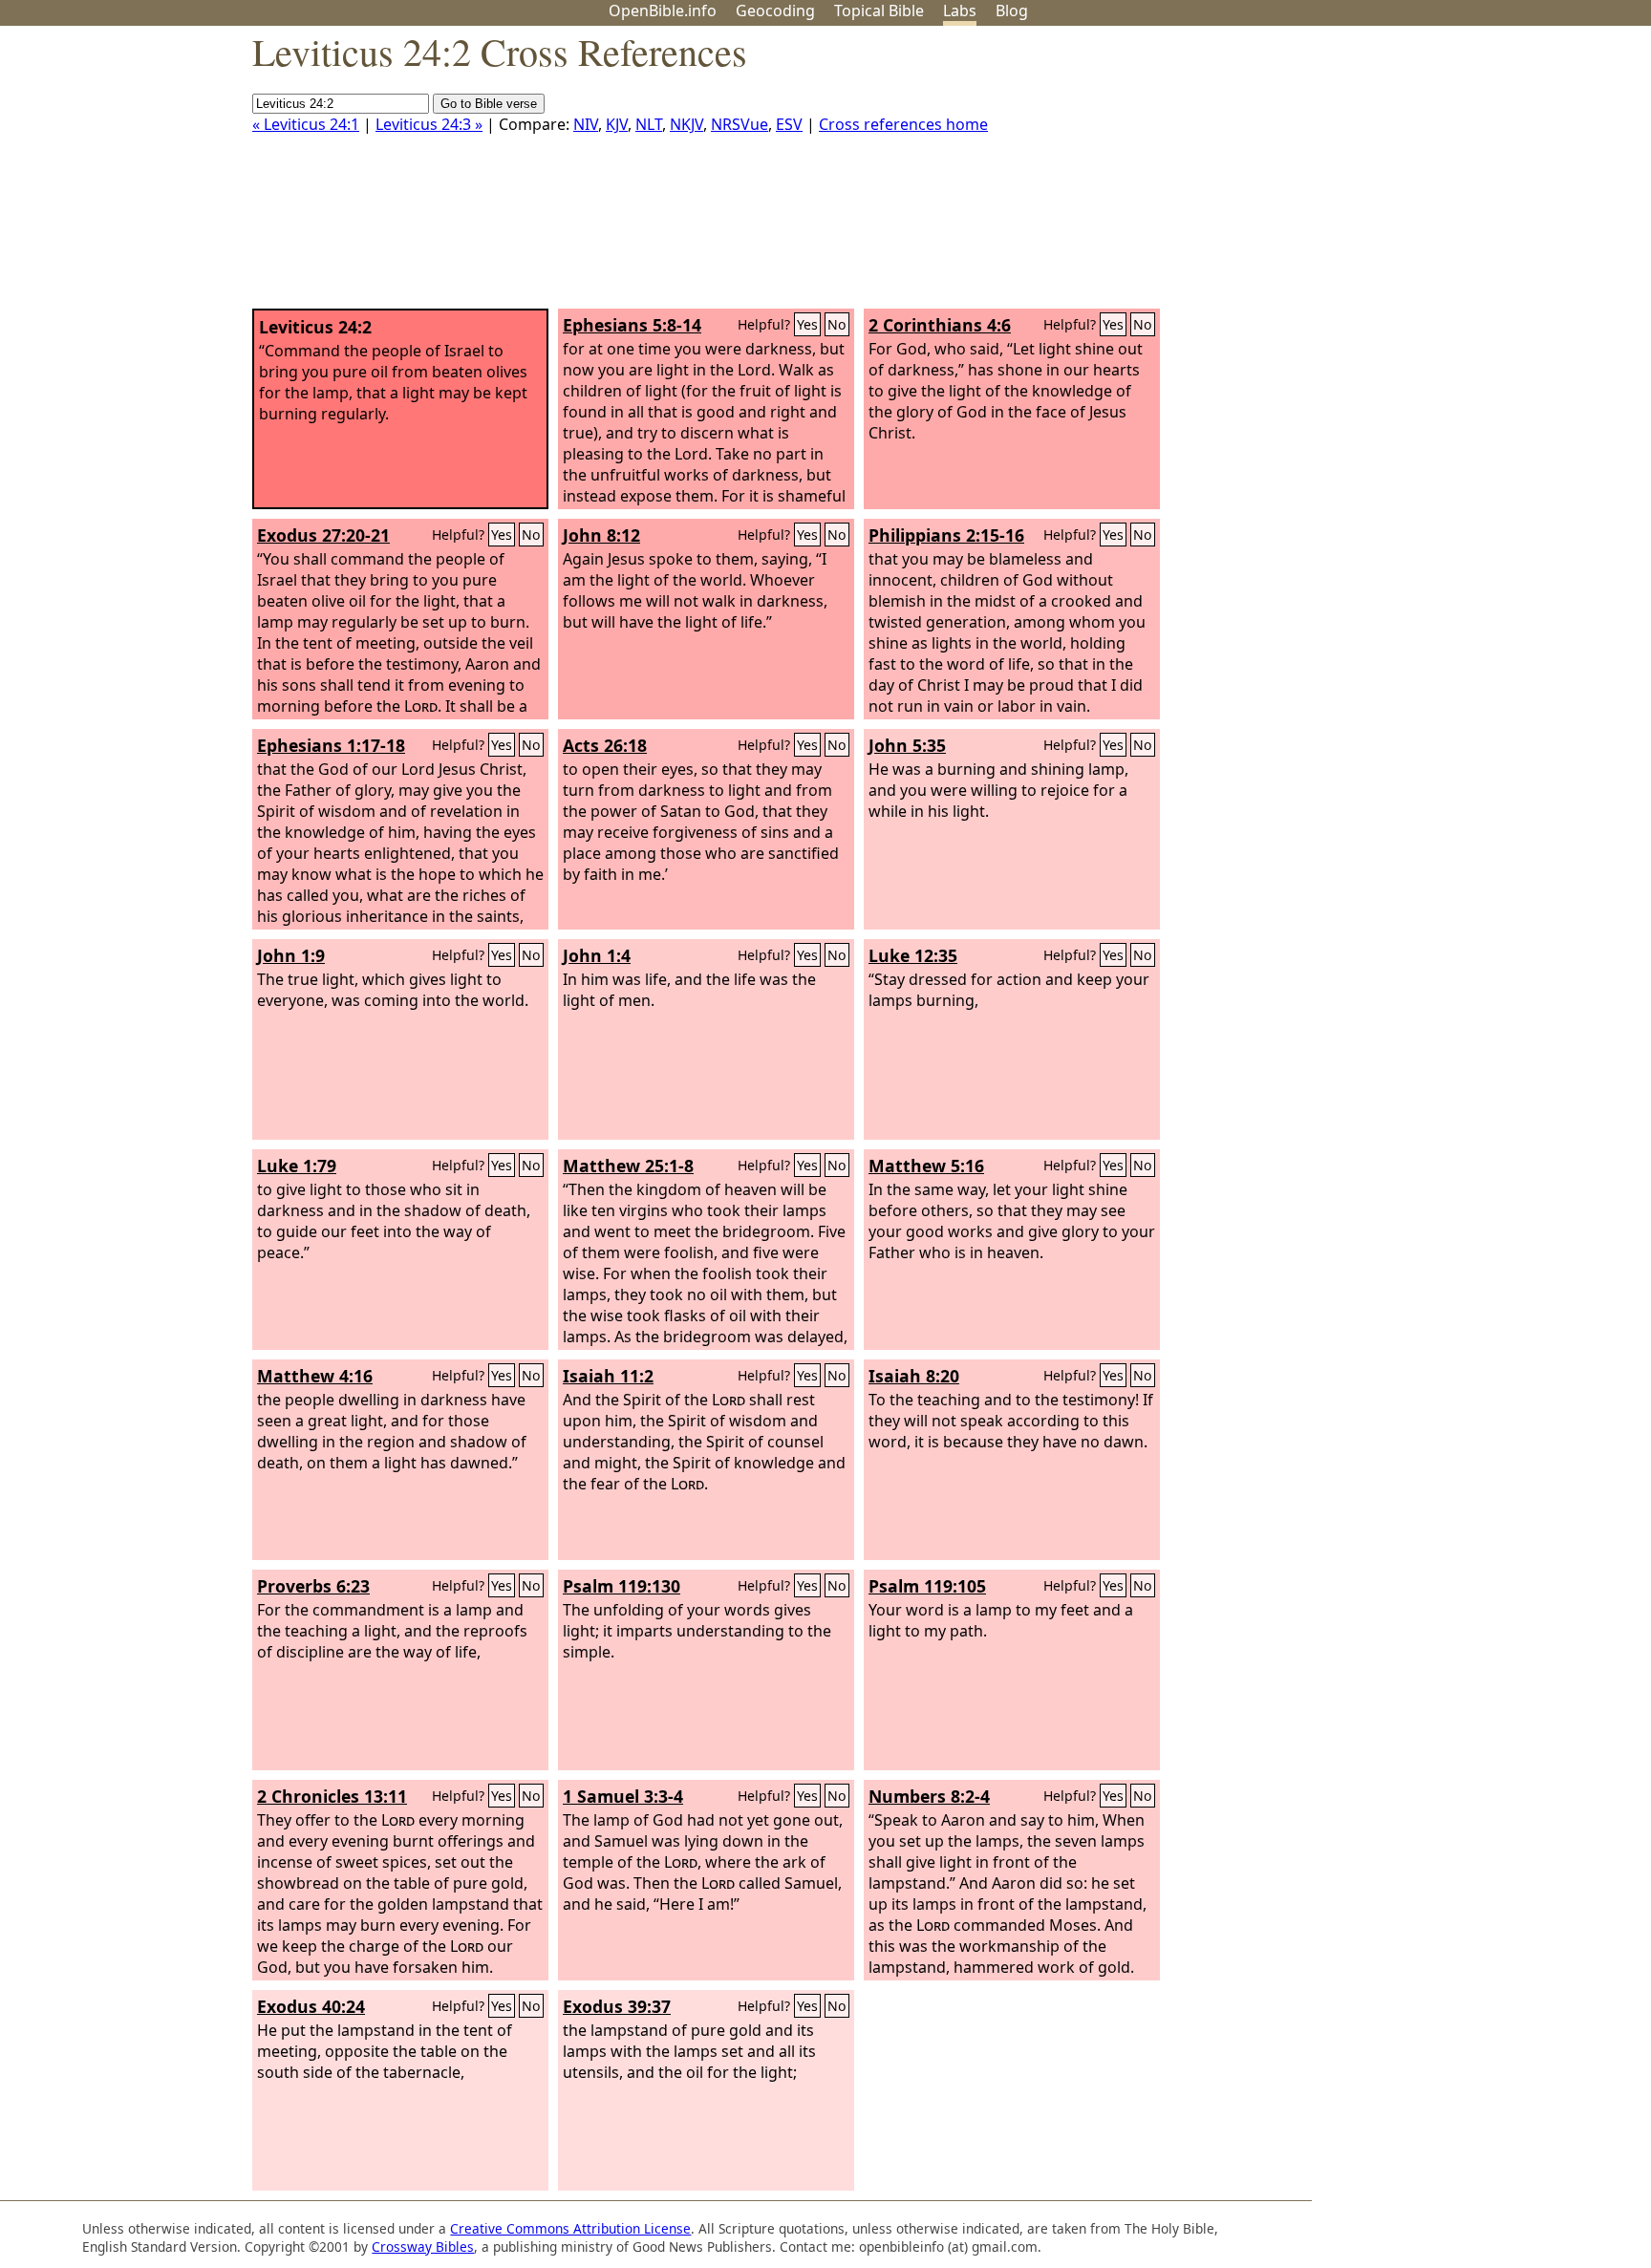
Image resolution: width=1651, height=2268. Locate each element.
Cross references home (903, 124)
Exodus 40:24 (311, 2006)
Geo (775, 11)
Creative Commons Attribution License (570, 2228)
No (837, 324)
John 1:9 (291, 955)
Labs (960, 11)
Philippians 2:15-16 (946, 535)
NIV (586, 124)
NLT (649, 124)
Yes (807, 324)
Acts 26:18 (605, 745)
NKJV (686, 124)
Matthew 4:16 (315, 1376)
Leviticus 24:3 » (429, 124)
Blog (1012, 11)
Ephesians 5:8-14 (632, 325)
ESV (789, 124)
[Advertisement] (1458, 175)
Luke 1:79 (297, 1166)
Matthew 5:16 (926, 1166)
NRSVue (740, 124)
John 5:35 (907, 745)
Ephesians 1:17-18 (331, 745)
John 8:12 (601, 535)
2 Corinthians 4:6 (940, 325)
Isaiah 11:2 (608, 1376)
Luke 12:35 (913, 955)
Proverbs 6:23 (313, 1586)
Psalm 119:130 (622, 1586)
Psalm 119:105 (927, 1586)
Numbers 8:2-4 (929, 1796)
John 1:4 (597, 955)
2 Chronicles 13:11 (332, 1796)
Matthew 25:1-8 (628, 1166)
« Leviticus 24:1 (306, 124)
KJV (617, 124)
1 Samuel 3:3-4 (623, 1796)
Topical (879, 11)
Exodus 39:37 (617, 2006)
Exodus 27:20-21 (323, 535)
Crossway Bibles (423, 2247)
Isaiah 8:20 (914, 1376)
